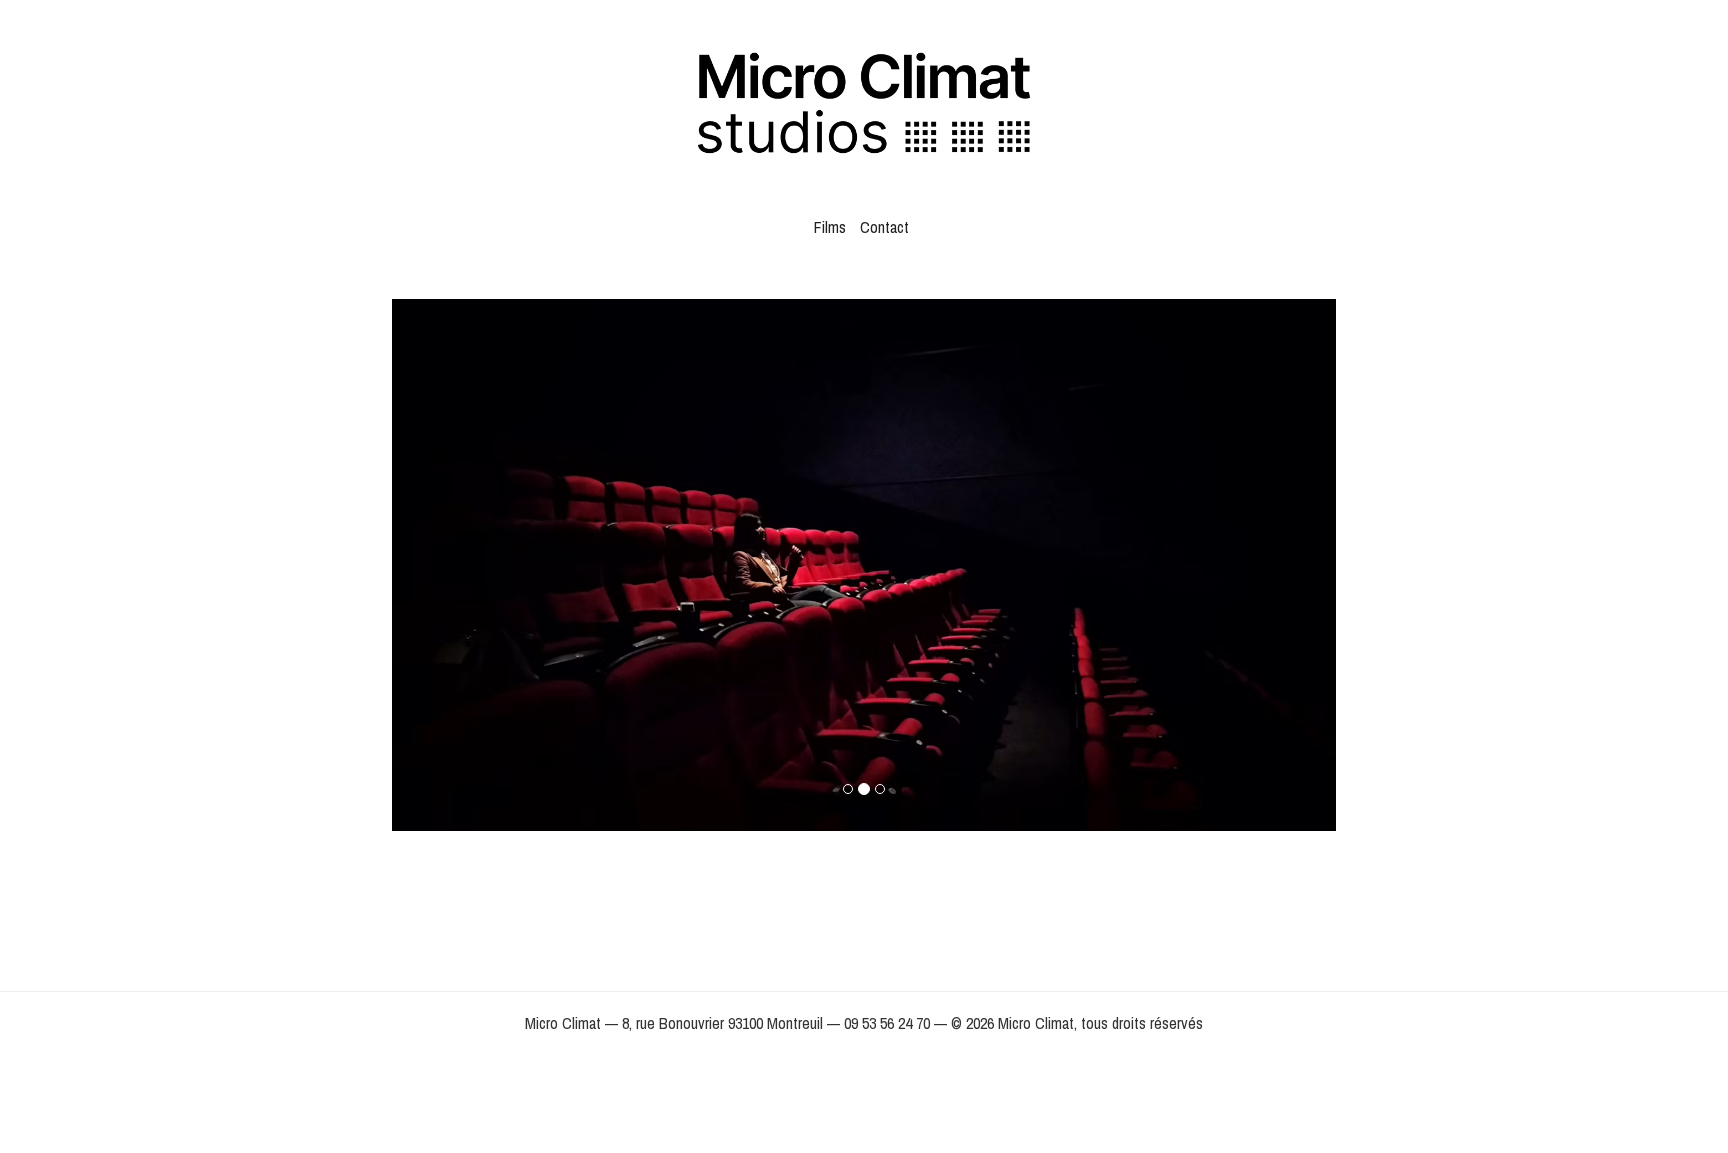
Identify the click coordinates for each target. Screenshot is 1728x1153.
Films (830, 227)
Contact (884, 227)
